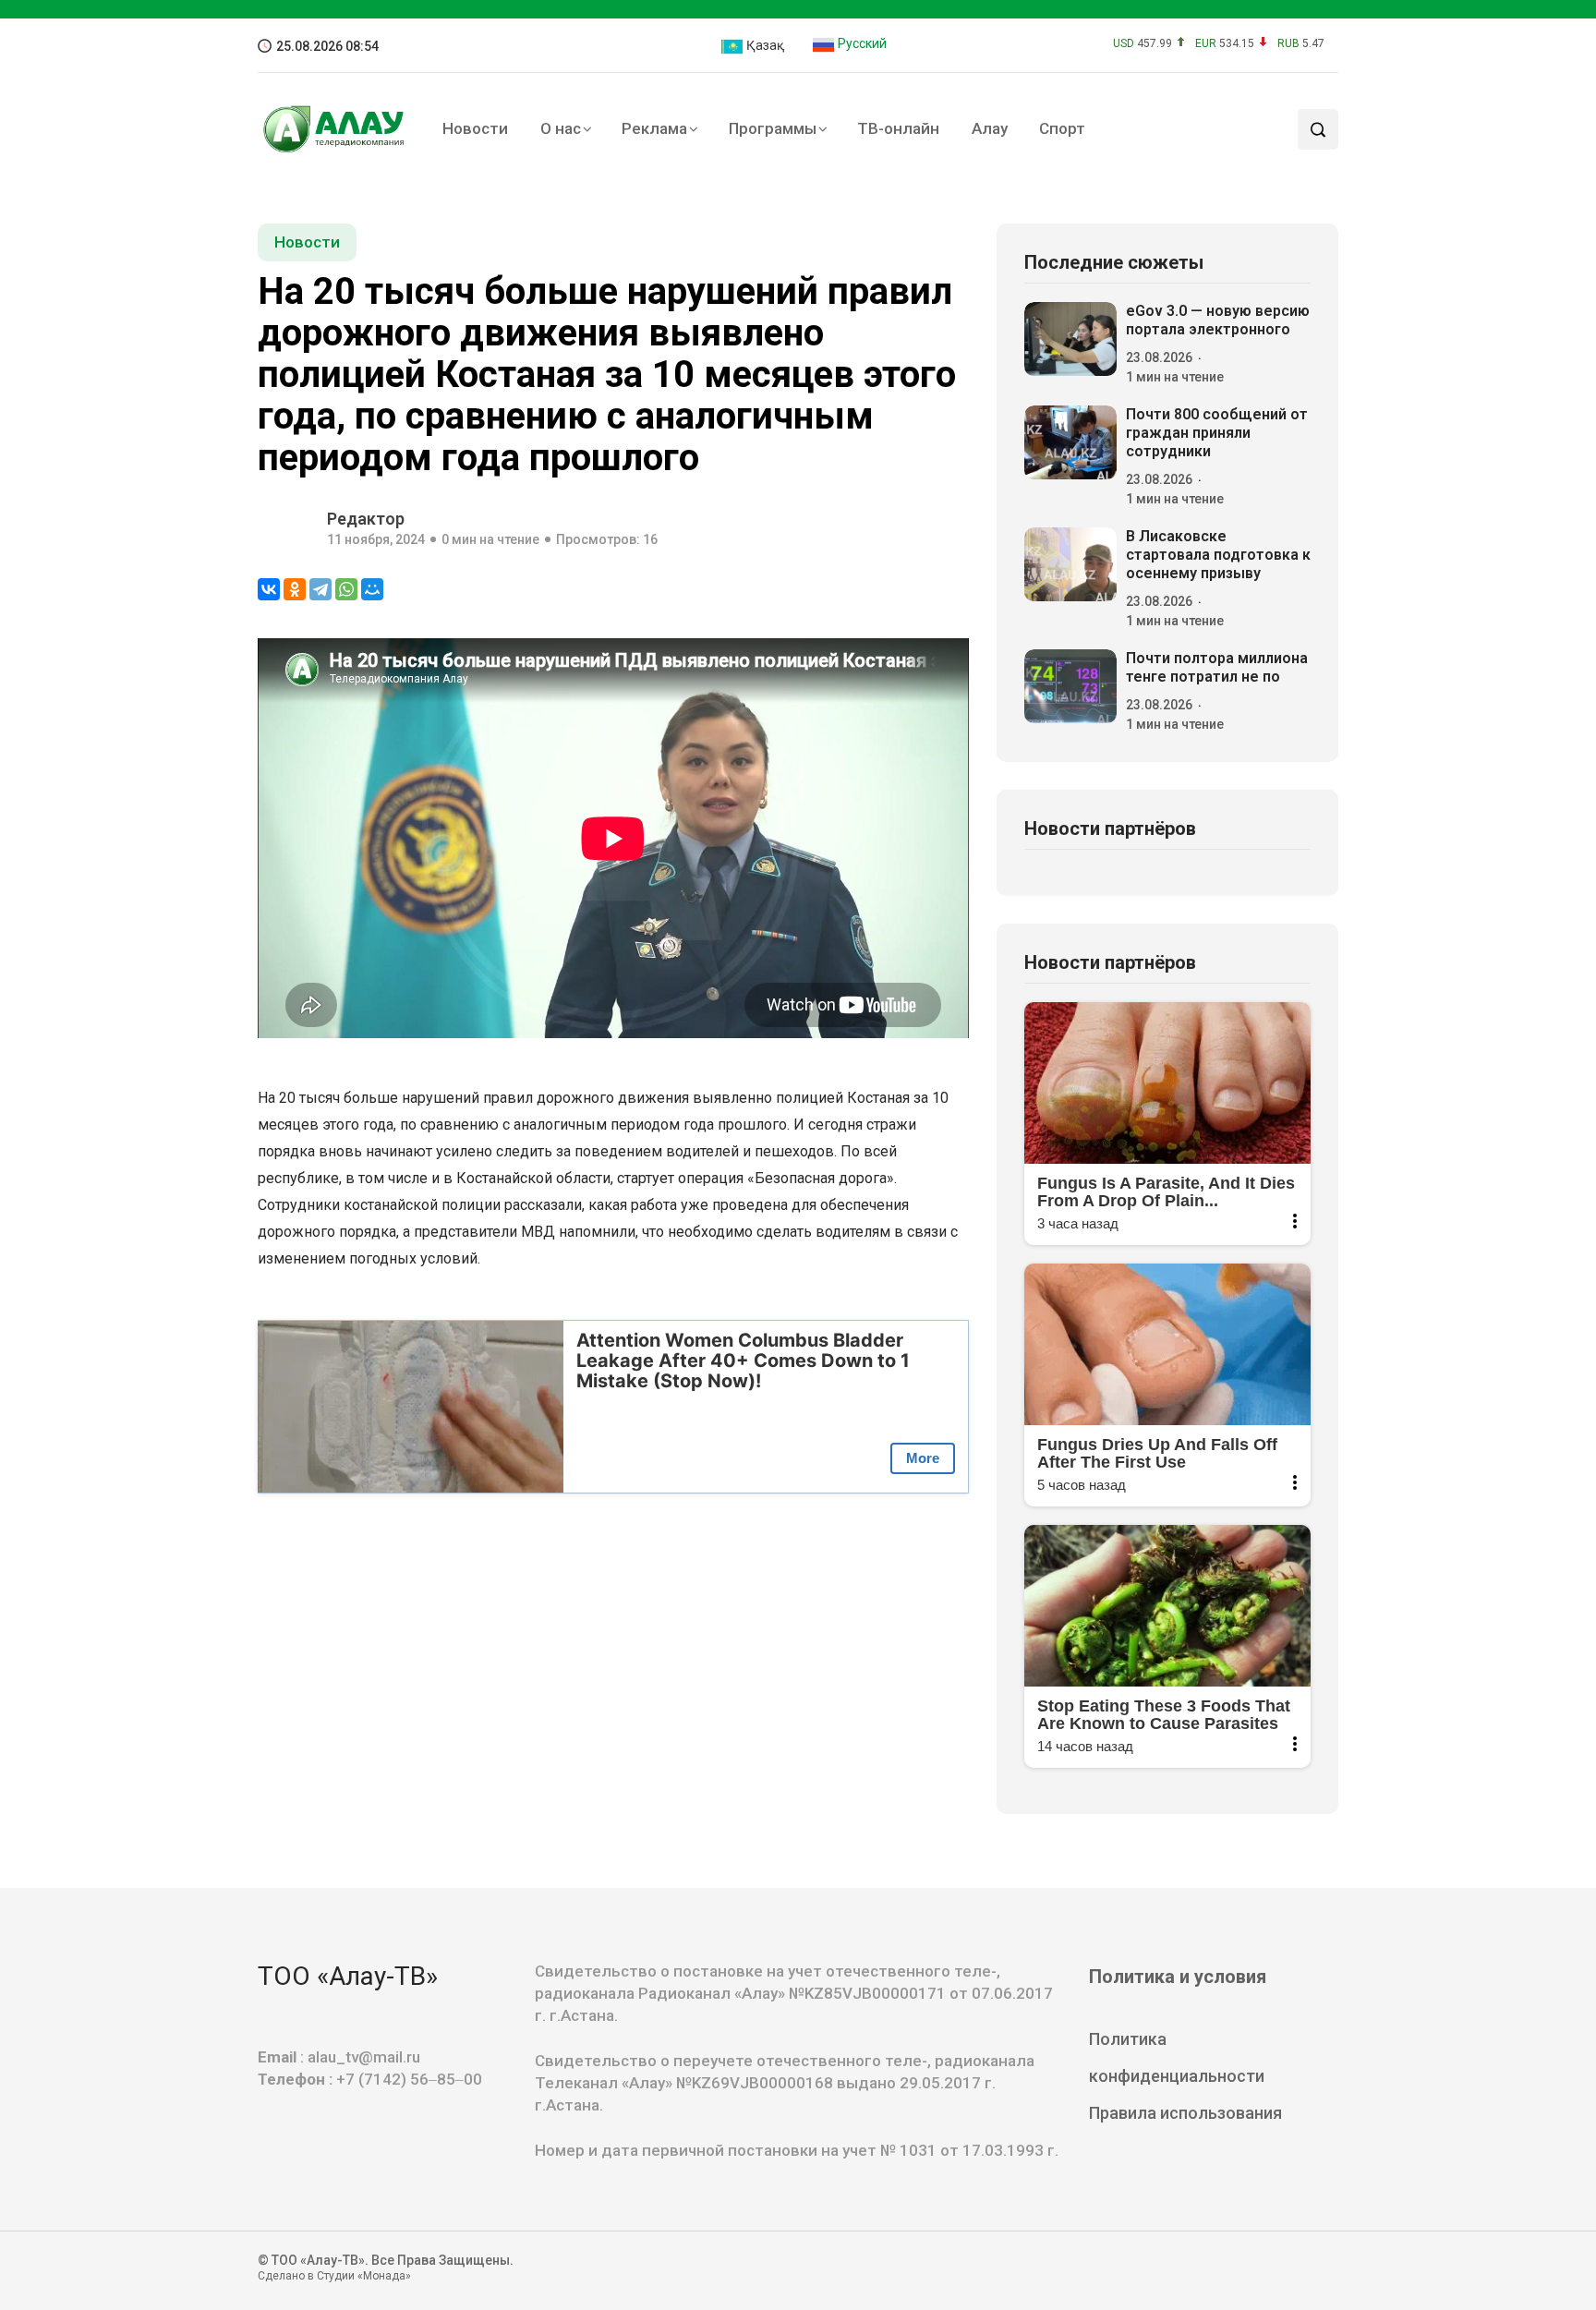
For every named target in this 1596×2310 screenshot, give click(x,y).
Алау (990, 128)
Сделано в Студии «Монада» (334, 2276)
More (923, 1458)
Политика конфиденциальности (1177, 2057)
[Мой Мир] (372, 589)
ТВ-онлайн (898, 128)
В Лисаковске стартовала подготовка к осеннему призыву (1218, 555)
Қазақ (764, 45)
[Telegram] (320, 589)
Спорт (1062, 128)
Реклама (654, 128)
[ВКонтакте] (269, 589)
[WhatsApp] (346, 589)
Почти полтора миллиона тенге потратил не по (1217, 667)
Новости (475, 128)
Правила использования (1185, 2113)
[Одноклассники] (295, 589)
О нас (561, 128)
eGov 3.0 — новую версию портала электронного (1218, 320)
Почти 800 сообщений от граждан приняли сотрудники (1217, 433)
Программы (773, 128)
